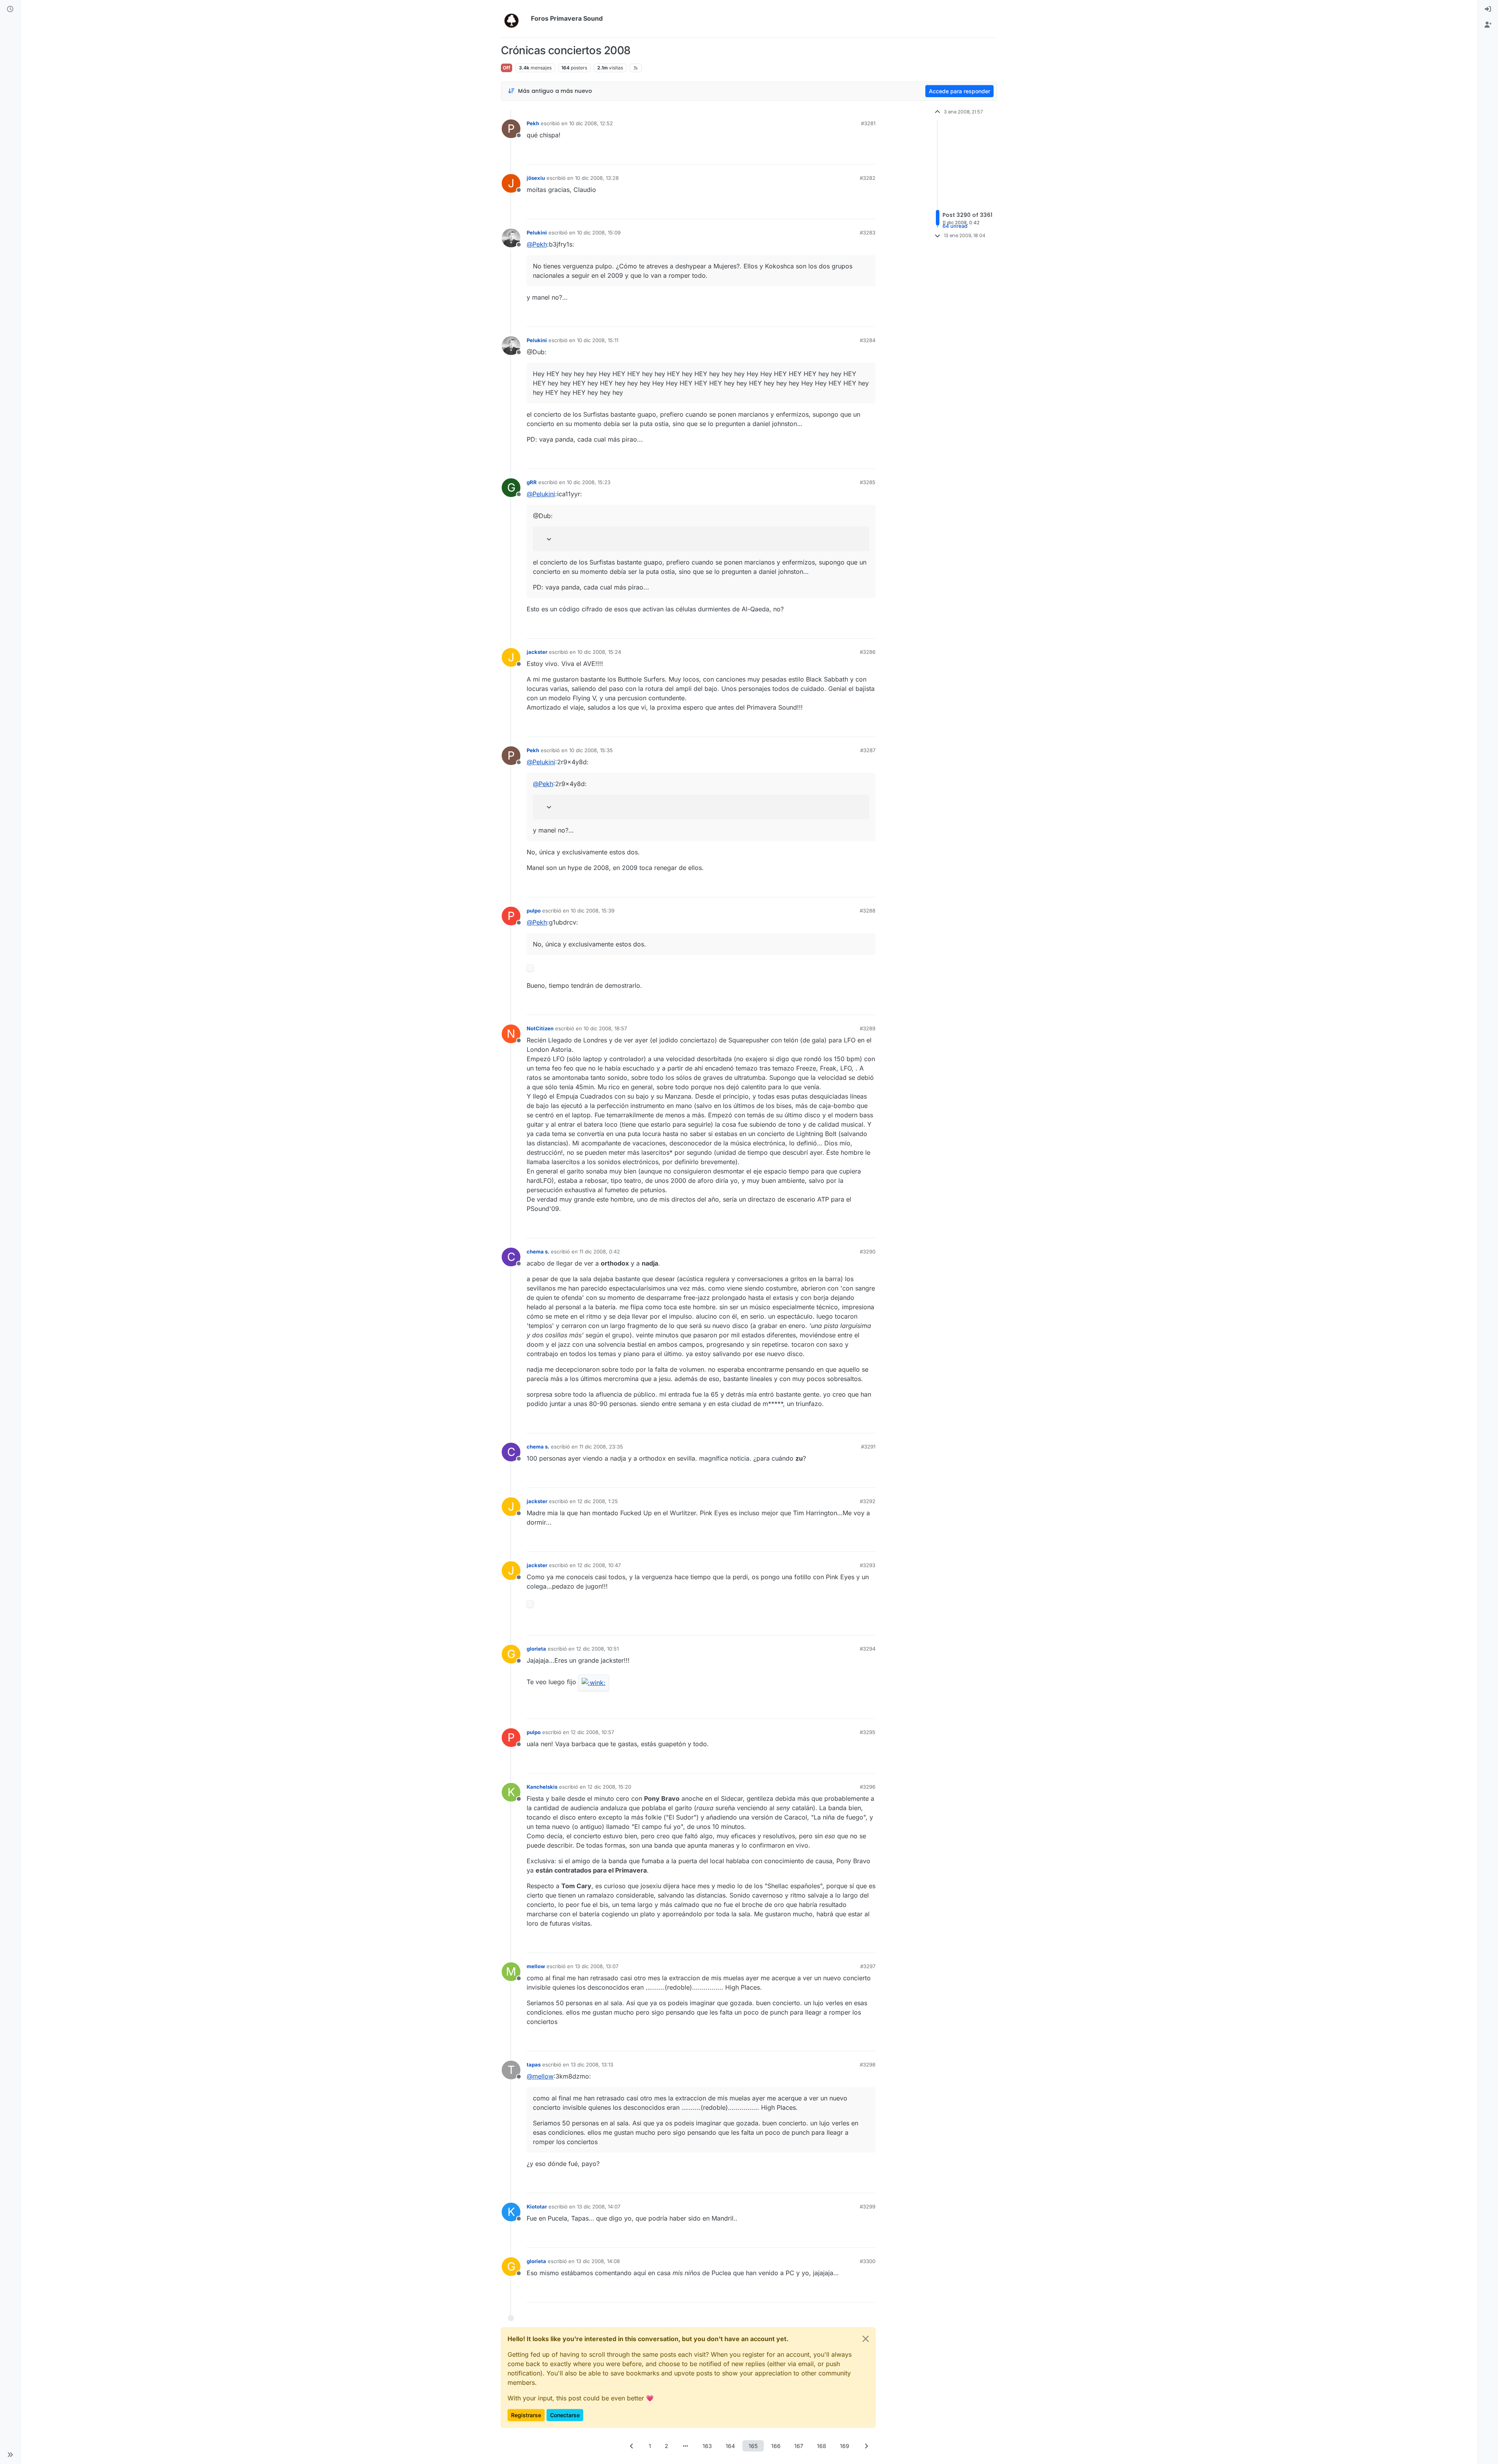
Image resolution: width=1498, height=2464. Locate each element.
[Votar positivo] (826, 155)
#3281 (868, 123)
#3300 (868, 2261)
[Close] (866, 2339)
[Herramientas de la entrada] (869, 155)
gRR (532, 482)
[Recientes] (10, 9)
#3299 (868, 2207)
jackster (537, 652)
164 (730, 2446)
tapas (534, 2065)
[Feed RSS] (636, 68)
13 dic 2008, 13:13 (592, 2065)
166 (776, 2446)
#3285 (868, 482)
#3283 (868, 233)
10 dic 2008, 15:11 (598, 340)
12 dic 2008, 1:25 (598, 1501)
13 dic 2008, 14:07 (599, 2207)
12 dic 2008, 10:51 (597, 1649)
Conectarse (565, 2415)
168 (822, 2446)
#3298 (868, 2065)
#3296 (868, 1787)
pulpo (534, 911)
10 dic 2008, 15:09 (599, 233)
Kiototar (537, 2207)
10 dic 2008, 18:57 (605, 1028)
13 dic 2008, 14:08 (598, 2261)
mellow (536, 1966)
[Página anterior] (632, 2446)
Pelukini (537, 233)
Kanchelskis (542, 1787)
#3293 (868, 1565)
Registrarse (526, 2415)
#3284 (868, 340)
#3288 (868, 911)
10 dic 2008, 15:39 (593, 911)
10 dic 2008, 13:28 (597, 178)
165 (753, 2446)
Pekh (533, 123)
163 (707, 2446)
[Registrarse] (1488, 25)
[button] (10, 2455)
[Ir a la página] (685, 2446)
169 (845, 2446)
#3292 (868, 1501)
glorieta (536, 1649)
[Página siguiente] (866, 2446)
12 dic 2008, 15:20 (609, 1787)
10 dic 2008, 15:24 (599, 652)
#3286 (868, 652)
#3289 (868, 1028)
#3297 (868, 1966)
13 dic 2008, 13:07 (597, 1966)
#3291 (868, 1447)
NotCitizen (540, 1028)
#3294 (868, 1649)
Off (507, 68)
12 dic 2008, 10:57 (592, 1732)
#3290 (868, 1252)
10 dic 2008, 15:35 (591, 750)
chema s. (538, 1252)
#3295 (868, 1732)
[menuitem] (1488, 9)
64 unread (955, 226)
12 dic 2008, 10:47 (599, 1565)
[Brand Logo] (514, 19)
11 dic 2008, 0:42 (600, 1252)
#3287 (868, 750)
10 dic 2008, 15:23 (589, 482)
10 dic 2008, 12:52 (591, 123)
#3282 (868, 178)
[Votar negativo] (853, 155)
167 (799, 2446)
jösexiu (536, 178)
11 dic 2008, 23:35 (601, 1447)
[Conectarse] (1488, 9)
